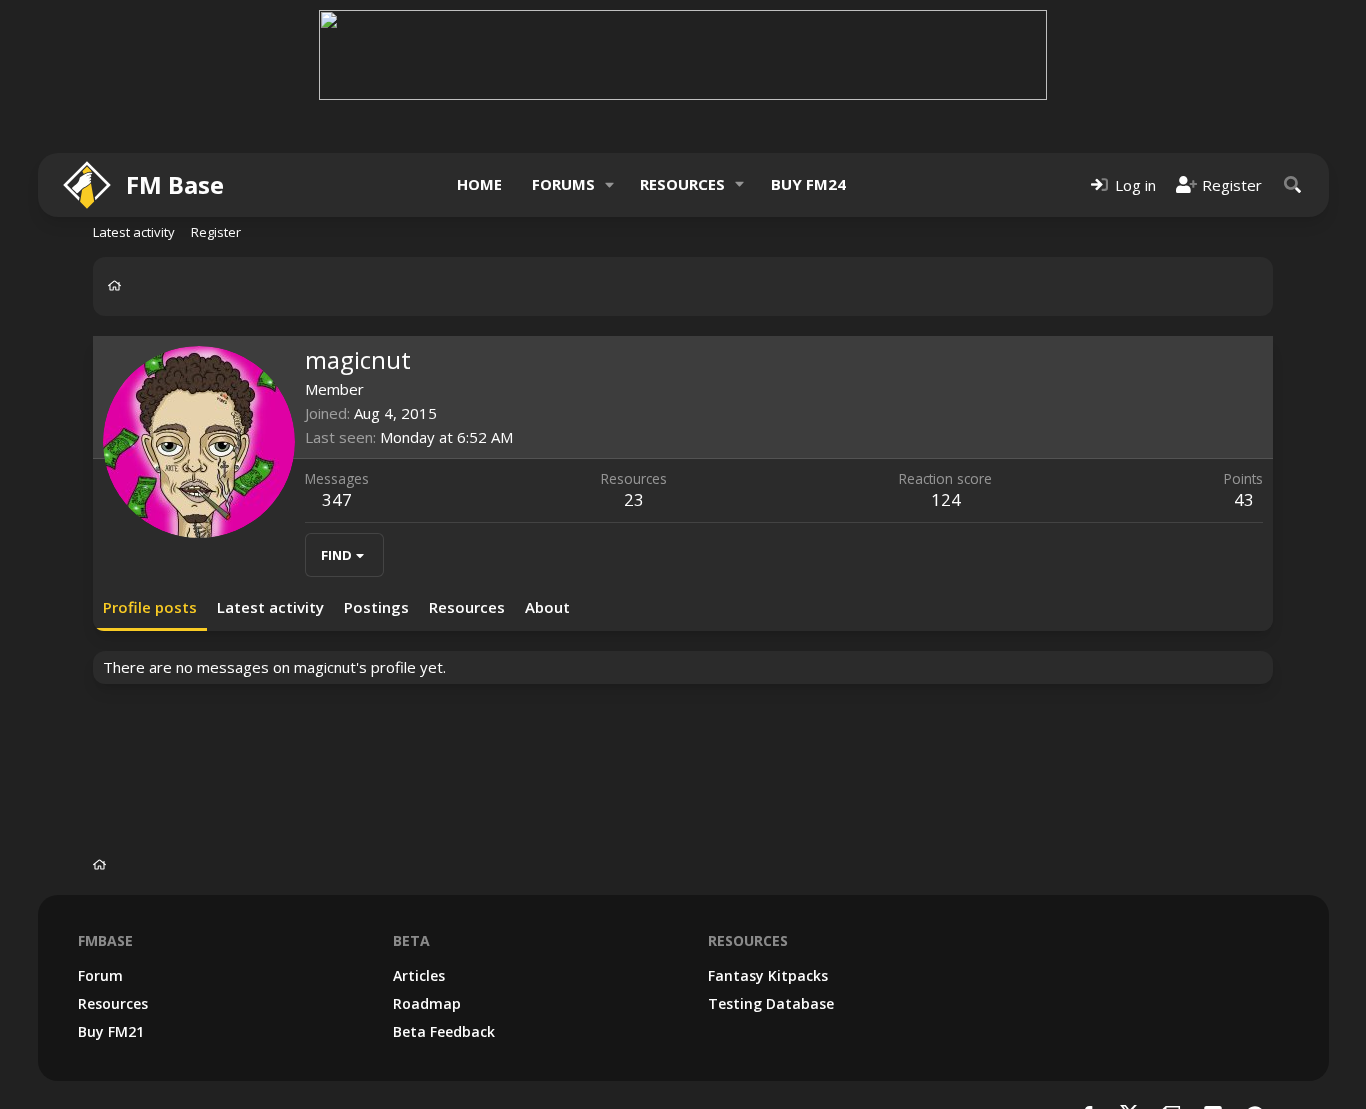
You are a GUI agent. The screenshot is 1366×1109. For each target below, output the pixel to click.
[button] (609, 184)
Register (216, 232)
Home (479, 184)
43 (1244, 499)
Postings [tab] (376, 607)
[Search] (1293, 184)
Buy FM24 (808, 184)
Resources (682, 184)
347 (337, 499)
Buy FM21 (111, 1031)
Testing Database (771, 1003)
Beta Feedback (444, 1031)
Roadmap (427, 1003)
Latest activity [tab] (270, 607)
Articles (419, 975)
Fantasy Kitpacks (768, 975)
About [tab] (547, 607)
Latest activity (134, 232)
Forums (563, 184)
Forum (100, 975)
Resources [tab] (467, 607)
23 (634, 499)
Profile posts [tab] (150, 607)
